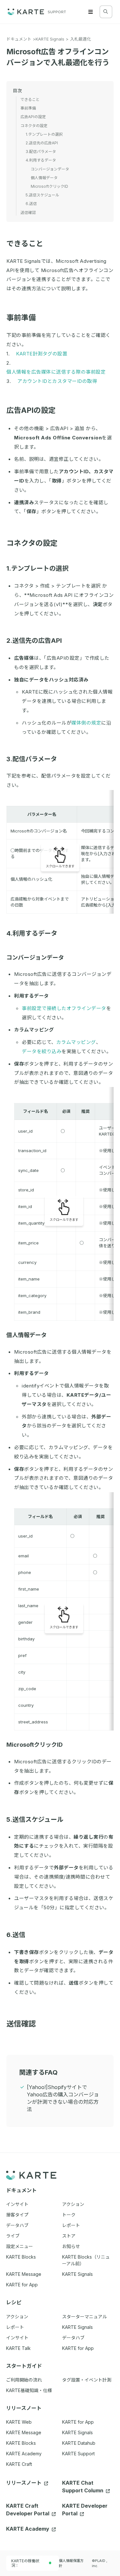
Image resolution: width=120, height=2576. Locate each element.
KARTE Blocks (21, 2443)
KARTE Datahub (79, 2443)
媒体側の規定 (86, 723)
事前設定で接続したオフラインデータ (64, 1008)
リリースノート (24, 2483)
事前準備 (21, 318)
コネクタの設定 (32, 543)
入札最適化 (80, 39)
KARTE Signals (50, 39)
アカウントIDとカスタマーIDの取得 (57, 381)
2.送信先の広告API (34, 641)
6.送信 (16, 1935)
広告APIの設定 (31, 410)
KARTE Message (24, 2432)
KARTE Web (19, 2422)
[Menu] (91, 12)
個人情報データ (27, 1335)
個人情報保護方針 (71, 2563)
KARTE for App (78, 2422)
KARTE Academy (24, 2454)
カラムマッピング (76, 1042)
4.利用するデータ (32, 933)
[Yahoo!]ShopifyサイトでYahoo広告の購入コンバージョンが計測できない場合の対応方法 (63, 2098)
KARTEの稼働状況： (25, 2563)
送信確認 (21, 2024)
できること (25, 244)
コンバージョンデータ (35, 957)
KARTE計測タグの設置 (42, 354)
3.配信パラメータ (32, 759)
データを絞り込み (42, 1051)
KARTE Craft (19, 2464)
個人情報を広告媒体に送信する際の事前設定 (56, 372)
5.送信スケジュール (35, 1820)
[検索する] (106, 11)
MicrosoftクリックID (35, 1745)
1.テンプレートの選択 (37, 568)
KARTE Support (78, 2454)
